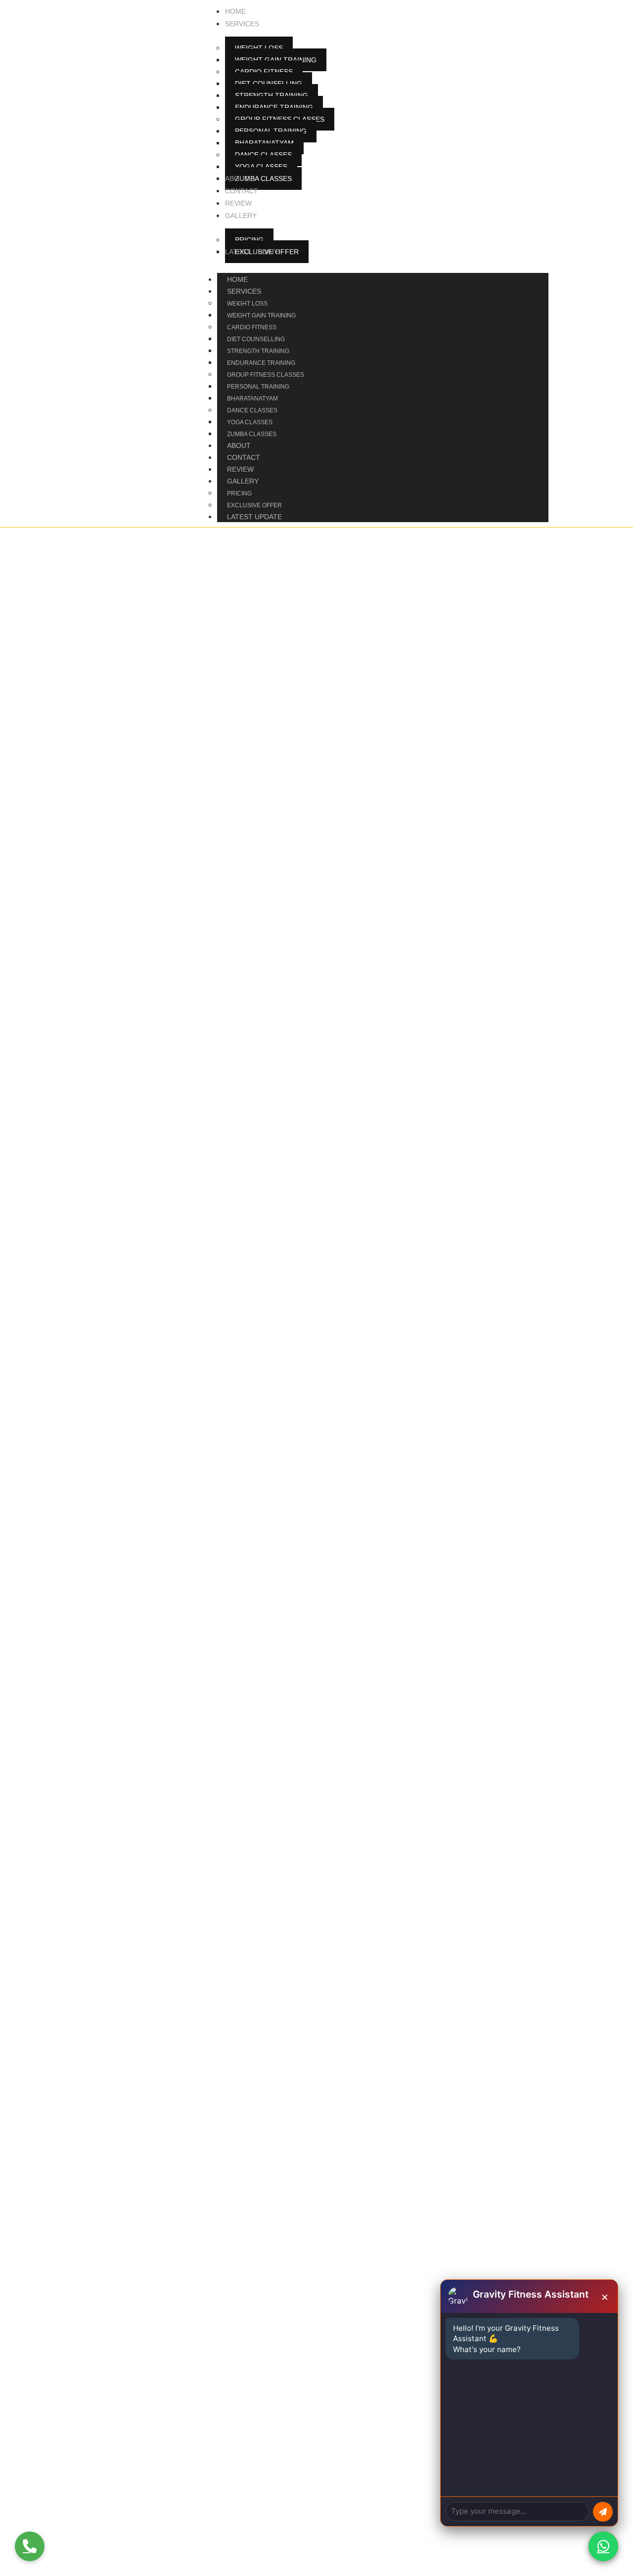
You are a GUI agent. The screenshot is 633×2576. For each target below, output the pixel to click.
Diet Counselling (256, 339)
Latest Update (254, 517)
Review (240, 469)
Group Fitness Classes (266, 375)
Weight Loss (247, 304)
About (239, 445)
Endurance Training (261, 363)
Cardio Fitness (252, 327)
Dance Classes (252, 410)
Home (237, 279)
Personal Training (258, 387)
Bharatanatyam (252, 399)
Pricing (239, 493)
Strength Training (258, 351)
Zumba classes (252, 434)
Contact (244, 457)
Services (244, 291)
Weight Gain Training (261, 315)
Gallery (243, 481)
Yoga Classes (250, 422)
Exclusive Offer (254, 505)
